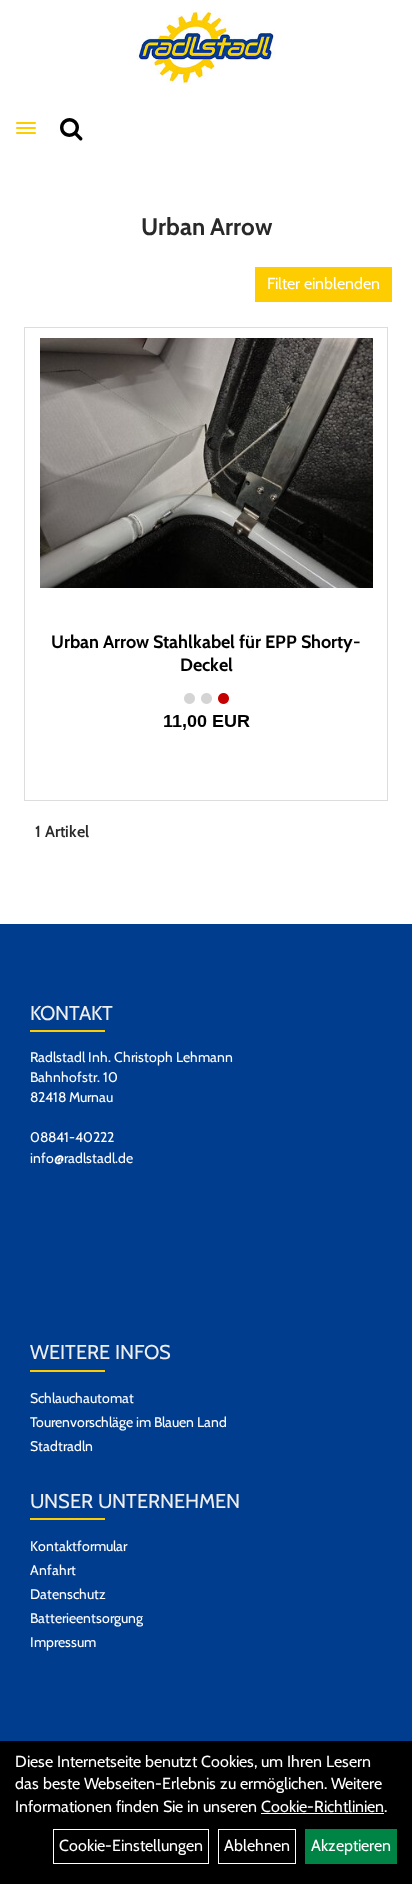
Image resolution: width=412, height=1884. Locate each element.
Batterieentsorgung (86, 1618)
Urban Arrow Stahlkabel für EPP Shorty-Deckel (206, 653)
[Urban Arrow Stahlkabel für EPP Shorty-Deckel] (206, 463)
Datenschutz (68, 1594)
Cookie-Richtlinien (322, 1806)
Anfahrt (53, 1570)
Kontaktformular (78, 1546)
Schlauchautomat (82, 1398)
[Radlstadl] (206, 47)
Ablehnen (257, 1845)
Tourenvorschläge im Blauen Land (128, 1422)
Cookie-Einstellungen (131, 1845)
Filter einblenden (323, 283)
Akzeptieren (351, 1845)
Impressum (63, 1642)
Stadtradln (61, 1446)
